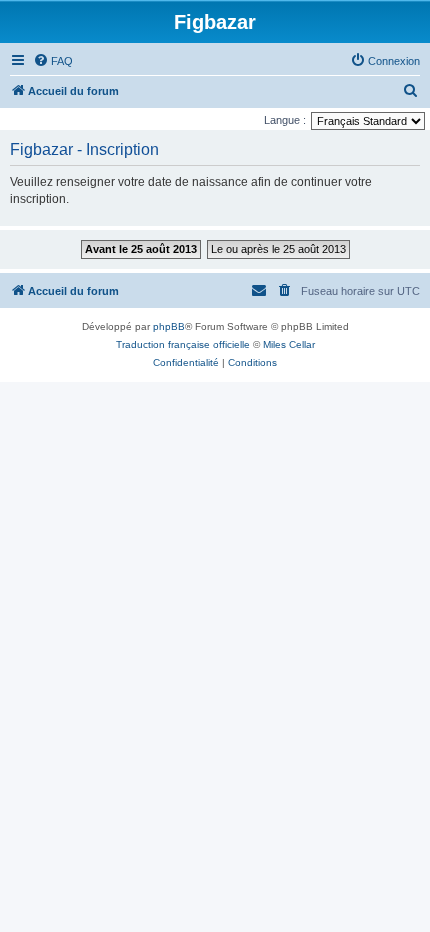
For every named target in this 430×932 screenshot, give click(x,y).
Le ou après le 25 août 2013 (278, 249)
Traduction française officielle (183, 344)
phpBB (169, 326)
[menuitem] (53, 61)
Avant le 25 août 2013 (141, 249)
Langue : (285, 120)
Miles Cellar (289, 344)
